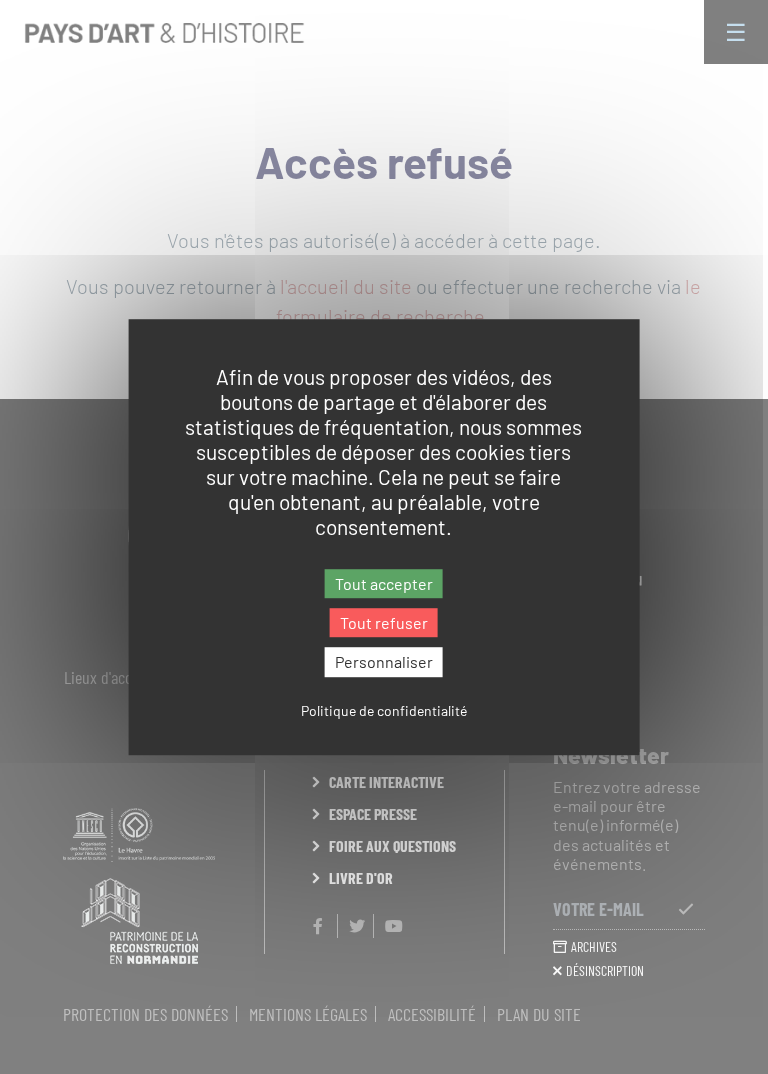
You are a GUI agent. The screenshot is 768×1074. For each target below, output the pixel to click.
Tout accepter (384, 583)
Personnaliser (384, 662)
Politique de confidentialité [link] (384, 710)
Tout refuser (384, 622)
